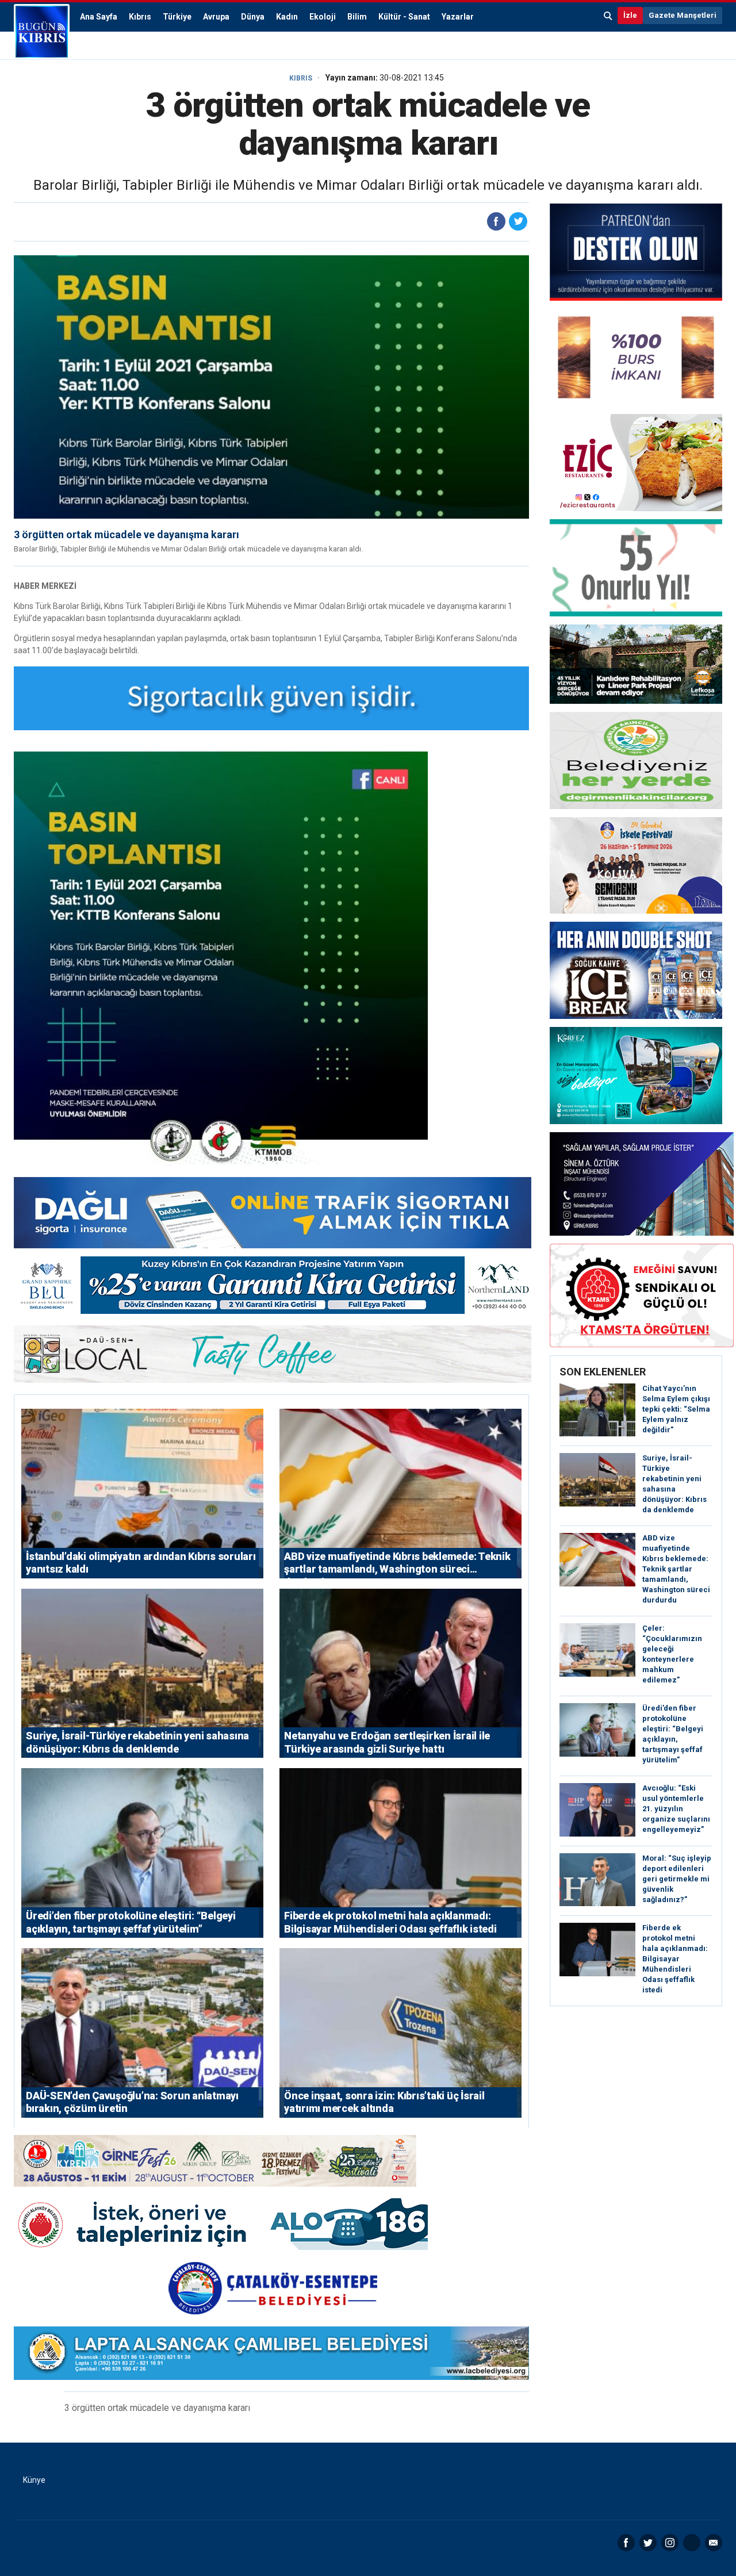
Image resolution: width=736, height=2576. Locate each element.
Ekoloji (323, 17)
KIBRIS (301, 78)
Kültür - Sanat (404, 17)
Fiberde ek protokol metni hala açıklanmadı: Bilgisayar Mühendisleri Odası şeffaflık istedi (675, 1959)
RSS (692, 2543)
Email (714, 2543)
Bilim (357, 17)
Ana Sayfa (99, 17)
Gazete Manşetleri (683, 15)
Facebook (626, 2543)
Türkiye (177, 17)
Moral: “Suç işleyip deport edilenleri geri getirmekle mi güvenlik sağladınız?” (677, 1879)
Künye (34, 2480)
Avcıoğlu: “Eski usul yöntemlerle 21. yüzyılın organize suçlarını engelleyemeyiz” (676, 1809)
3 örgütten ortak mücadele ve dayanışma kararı (126, 534)
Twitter (648, 2543)
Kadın (287, 17)
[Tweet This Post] (518, 221)
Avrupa (216, 17)
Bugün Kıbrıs (42, 32)
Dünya (253, 17)
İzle (630, 15)
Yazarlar (458, 17)
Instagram (670, 2543)
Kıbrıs (140, 17)
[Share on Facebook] (496, 221)
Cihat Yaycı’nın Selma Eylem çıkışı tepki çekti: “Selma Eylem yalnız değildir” (676, 1409)
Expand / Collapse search (608, 16)
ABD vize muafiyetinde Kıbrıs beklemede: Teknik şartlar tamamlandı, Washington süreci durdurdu (676, 1569)
